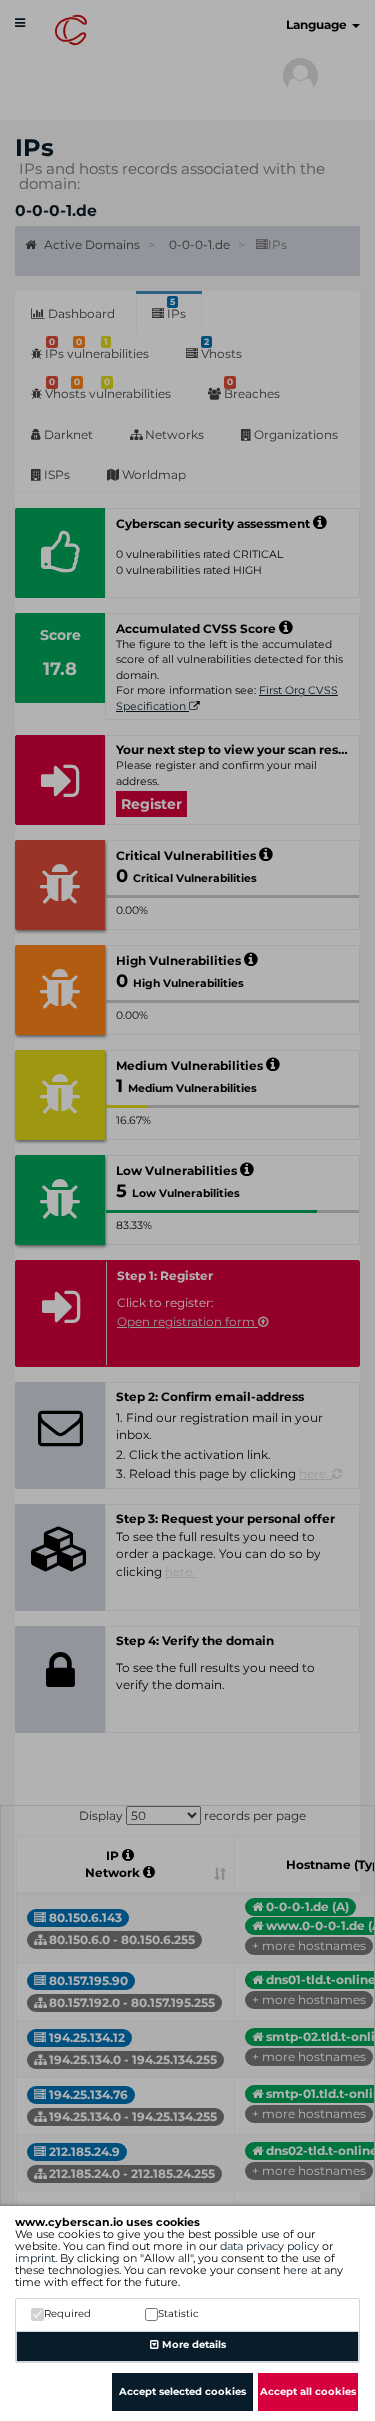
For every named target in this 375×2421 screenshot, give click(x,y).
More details (192, 2344)
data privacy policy (269, 2246)
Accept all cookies (308, 2391)
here (295, 2270)
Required (67, 2313)
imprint (35, 2258)
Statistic (178, 2313)
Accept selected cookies (182, 2391)
